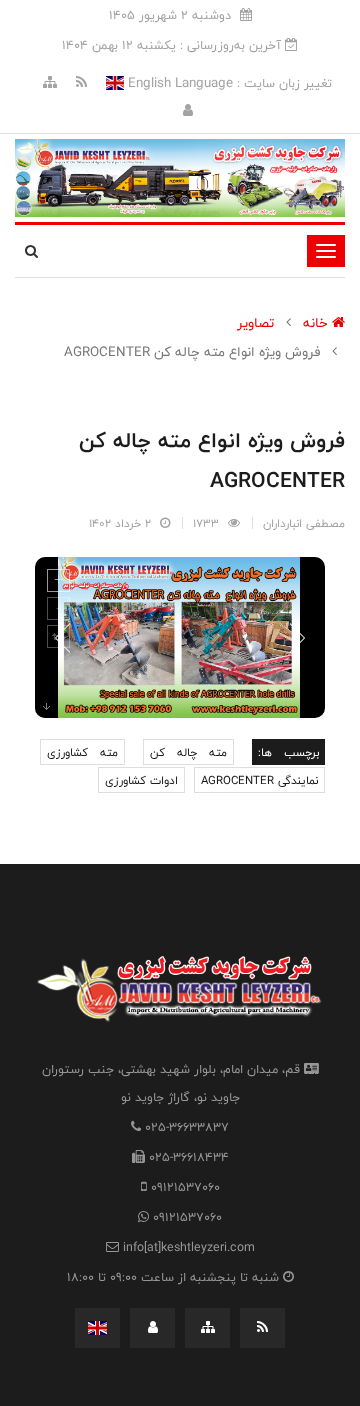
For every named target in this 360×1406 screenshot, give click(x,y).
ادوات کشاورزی (141, 780)
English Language (178, 83)
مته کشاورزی (82, 752)
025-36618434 (189, 1157)
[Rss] (79, 83)
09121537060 (185, 1187)
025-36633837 (187, 1127)
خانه (317, 323)
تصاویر (255, 323)
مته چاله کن (189, 752)
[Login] (188, 111)
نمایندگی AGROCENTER (259, 780)
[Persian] (97, 1328)
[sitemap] (50, 83)
